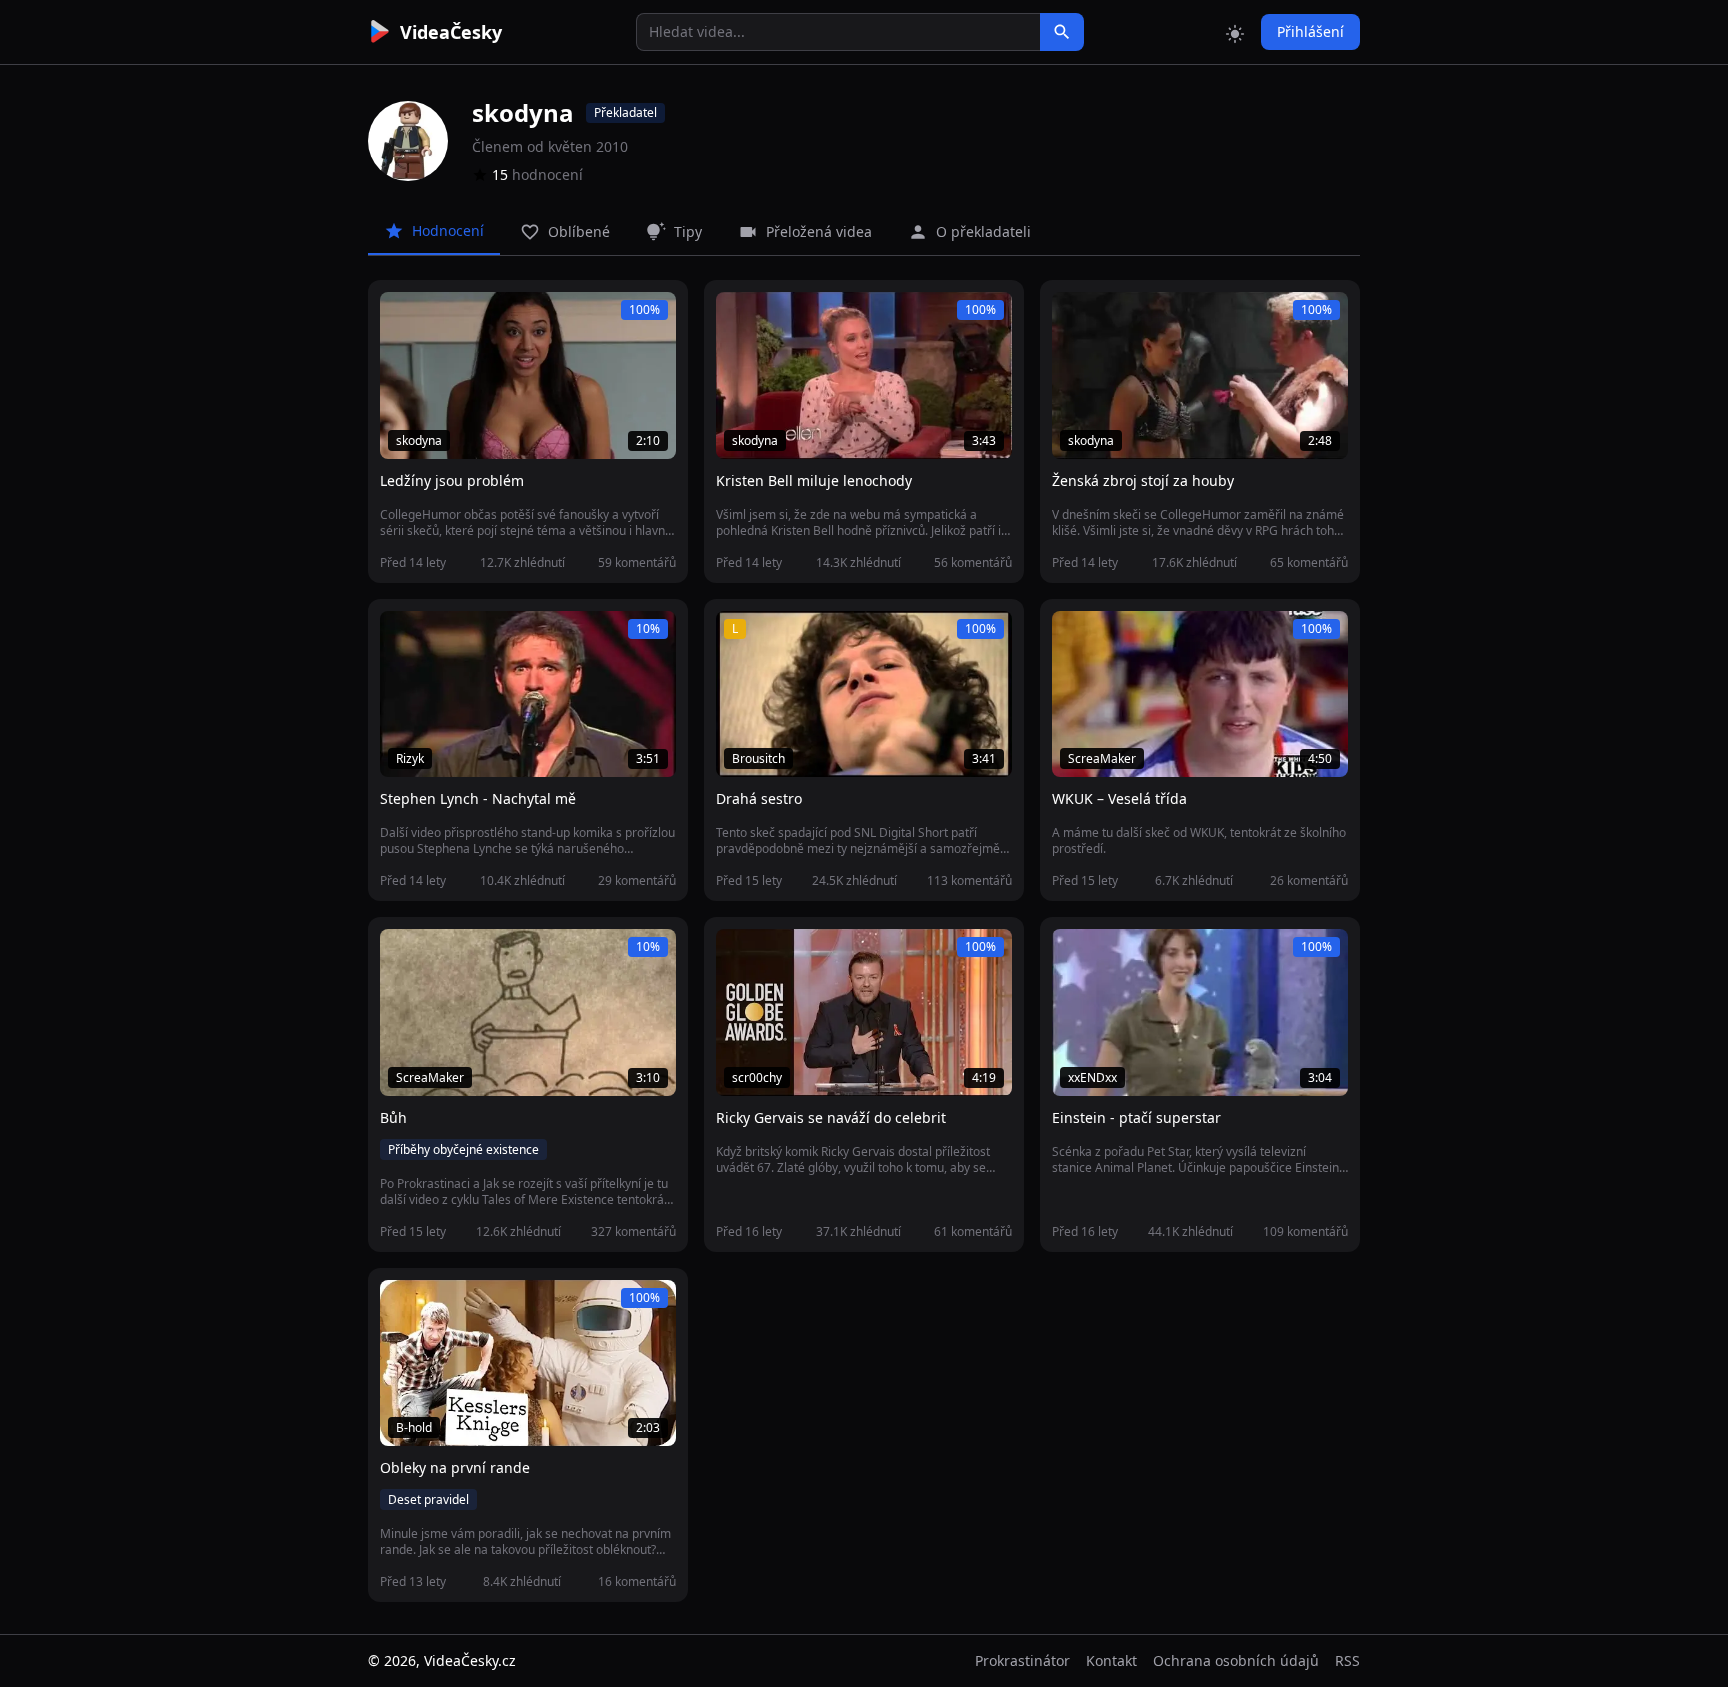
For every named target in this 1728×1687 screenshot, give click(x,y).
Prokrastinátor (1022, 1660)
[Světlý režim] (1235, 32)
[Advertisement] (256, 365)
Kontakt (1111, 1660)
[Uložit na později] (440, 318)
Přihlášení (1310, 31)
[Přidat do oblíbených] (404, 318)
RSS (1347, 1660)
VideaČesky (451, 32)
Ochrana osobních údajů (1236, 1660)
